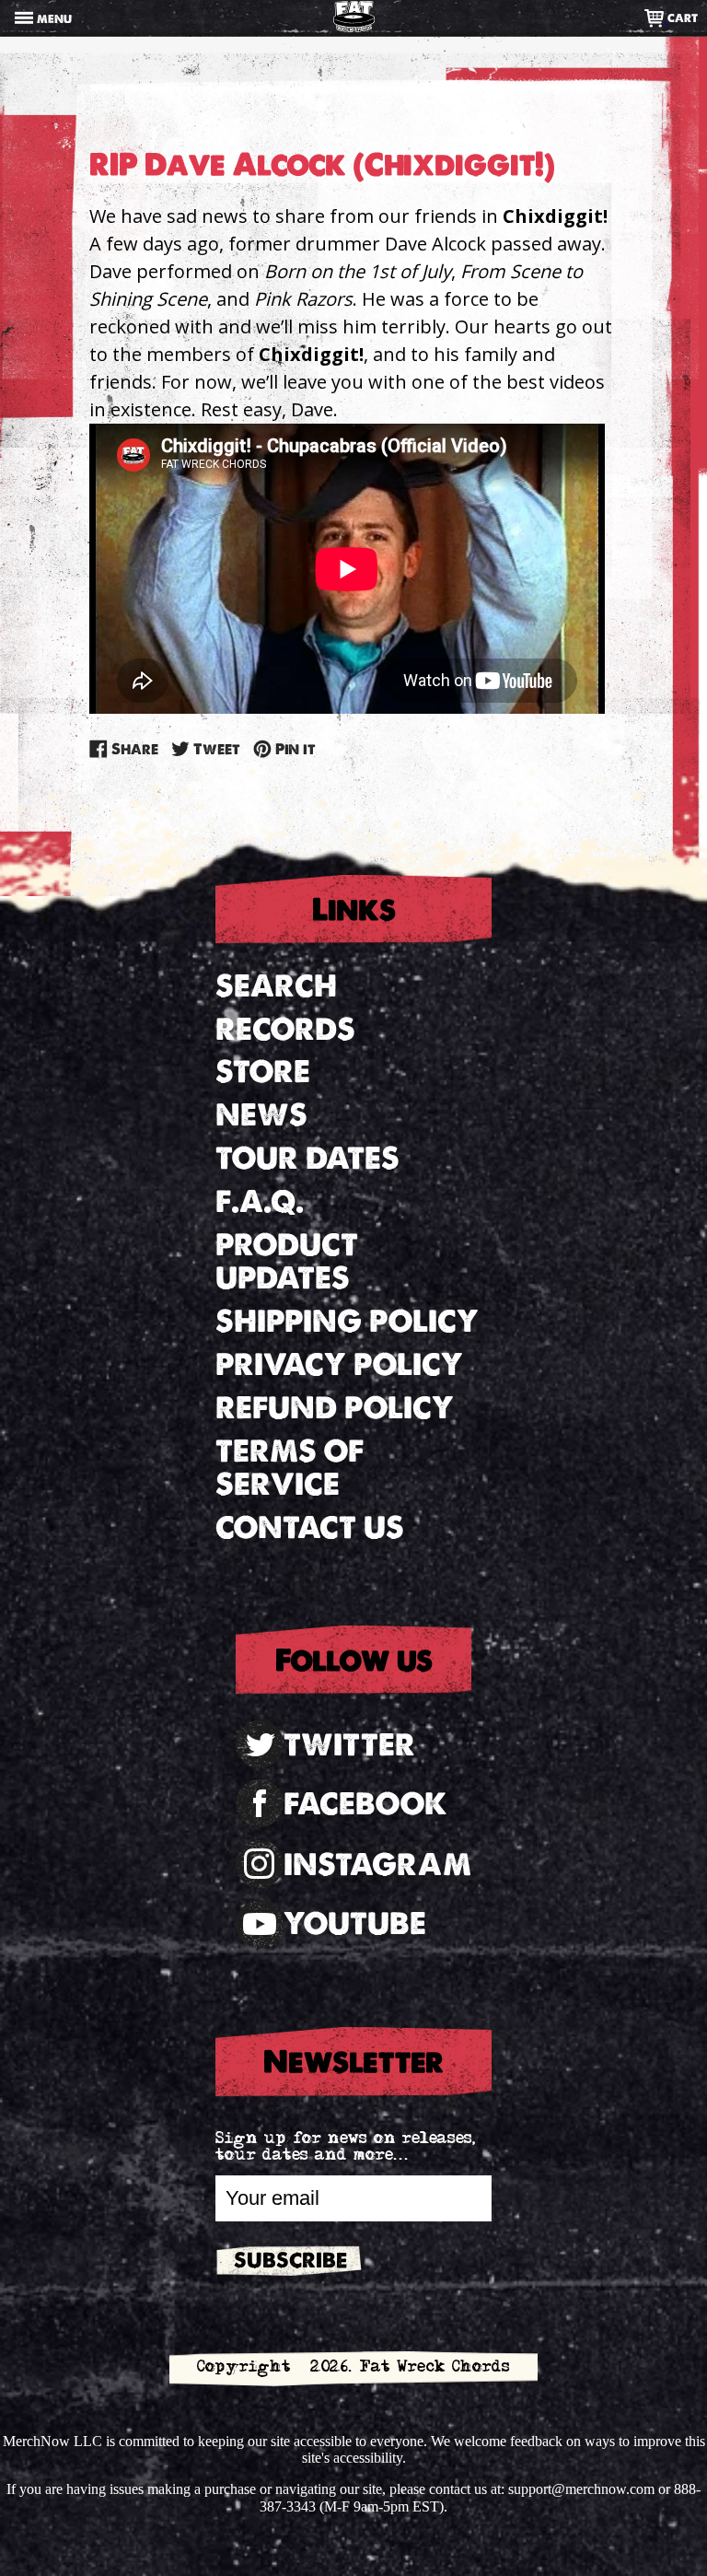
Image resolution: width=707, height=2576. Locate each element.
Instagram (377, 1865)
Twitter (349, 1745)
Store (263, 1072)
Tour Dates (307, 1158)
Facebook (365, 1804)
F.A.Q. (260, 1201)
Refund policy (335, 1408)
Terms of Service (290, 1468)
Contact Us (310, 1527)
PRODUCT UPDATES (287, 1262)
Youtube (355, 1923)
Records (285, 1029)
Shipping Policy (347, 1321)
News (261, 1115)
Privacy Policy (339, 1364)
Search (276, 986)
